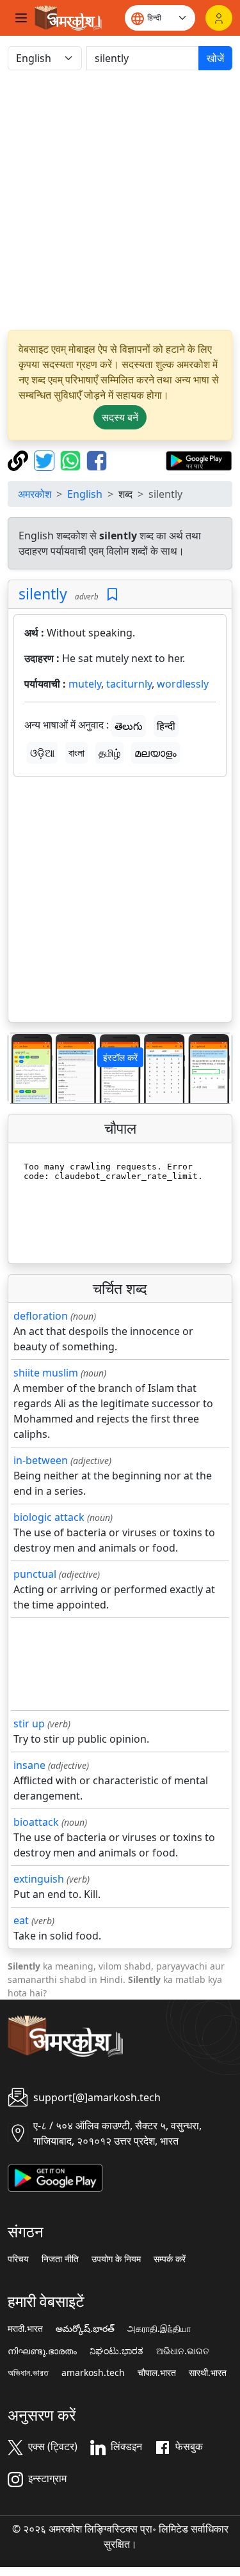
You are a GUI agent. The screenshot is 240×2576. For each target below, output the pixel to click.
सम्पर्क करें (170, 2259)
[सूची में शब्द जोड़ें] (112, 595)
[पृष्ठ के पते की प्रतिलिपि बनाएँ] (20, 459)
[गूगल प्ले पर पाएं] (199, 459)
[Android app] (55, 2177)
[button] (25, 1068)
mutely (85, 684)
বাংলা (76, 753)
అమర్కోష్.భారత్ (85, 2329)
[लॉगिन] (219, 18)
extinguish (39, 1879)
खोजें (215, 58)
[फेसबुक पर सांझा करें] (97, 459)
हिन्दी (166, 726)
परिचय (18, 2259)
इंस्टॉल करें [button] (120, 1057)
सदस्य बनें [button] (120, 417)
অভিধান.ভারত (28, 2373)
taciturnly (129, 684)
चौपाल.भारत (157, 2373)
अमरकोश (35, 494)
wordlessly (183, 684)
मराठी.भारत (25, 2329)
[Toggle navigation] (21, 18)
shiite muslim (46, 1373)
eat (21, 1920)
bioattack (36, 1822)
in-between (41, 1460)
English (85, 494)
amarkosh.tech (93, 2373)
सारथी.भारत (208, 2373)
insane (29, 1765)
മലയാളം (156, 753)
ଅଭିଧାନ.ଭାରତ (183, 2351)
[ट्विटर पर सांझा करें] (46, 459)
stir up (29, 1724)
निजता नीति (60, 2259)
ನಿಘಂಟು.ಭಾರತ (116, 2351)
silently (43, 594)
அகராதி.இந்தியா (159, 2329)
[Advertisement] (120, 200)
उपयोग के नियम (116, 2259)
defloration (41, 1316)
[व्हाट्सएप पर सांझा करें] (72, 459)
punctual (35, 1574)
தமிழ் (109, 753)
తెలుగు (129, 726)
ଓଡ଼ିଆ (42, 753)
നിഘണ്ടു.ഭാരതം (42, 2351)
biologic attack (49, 1517)
